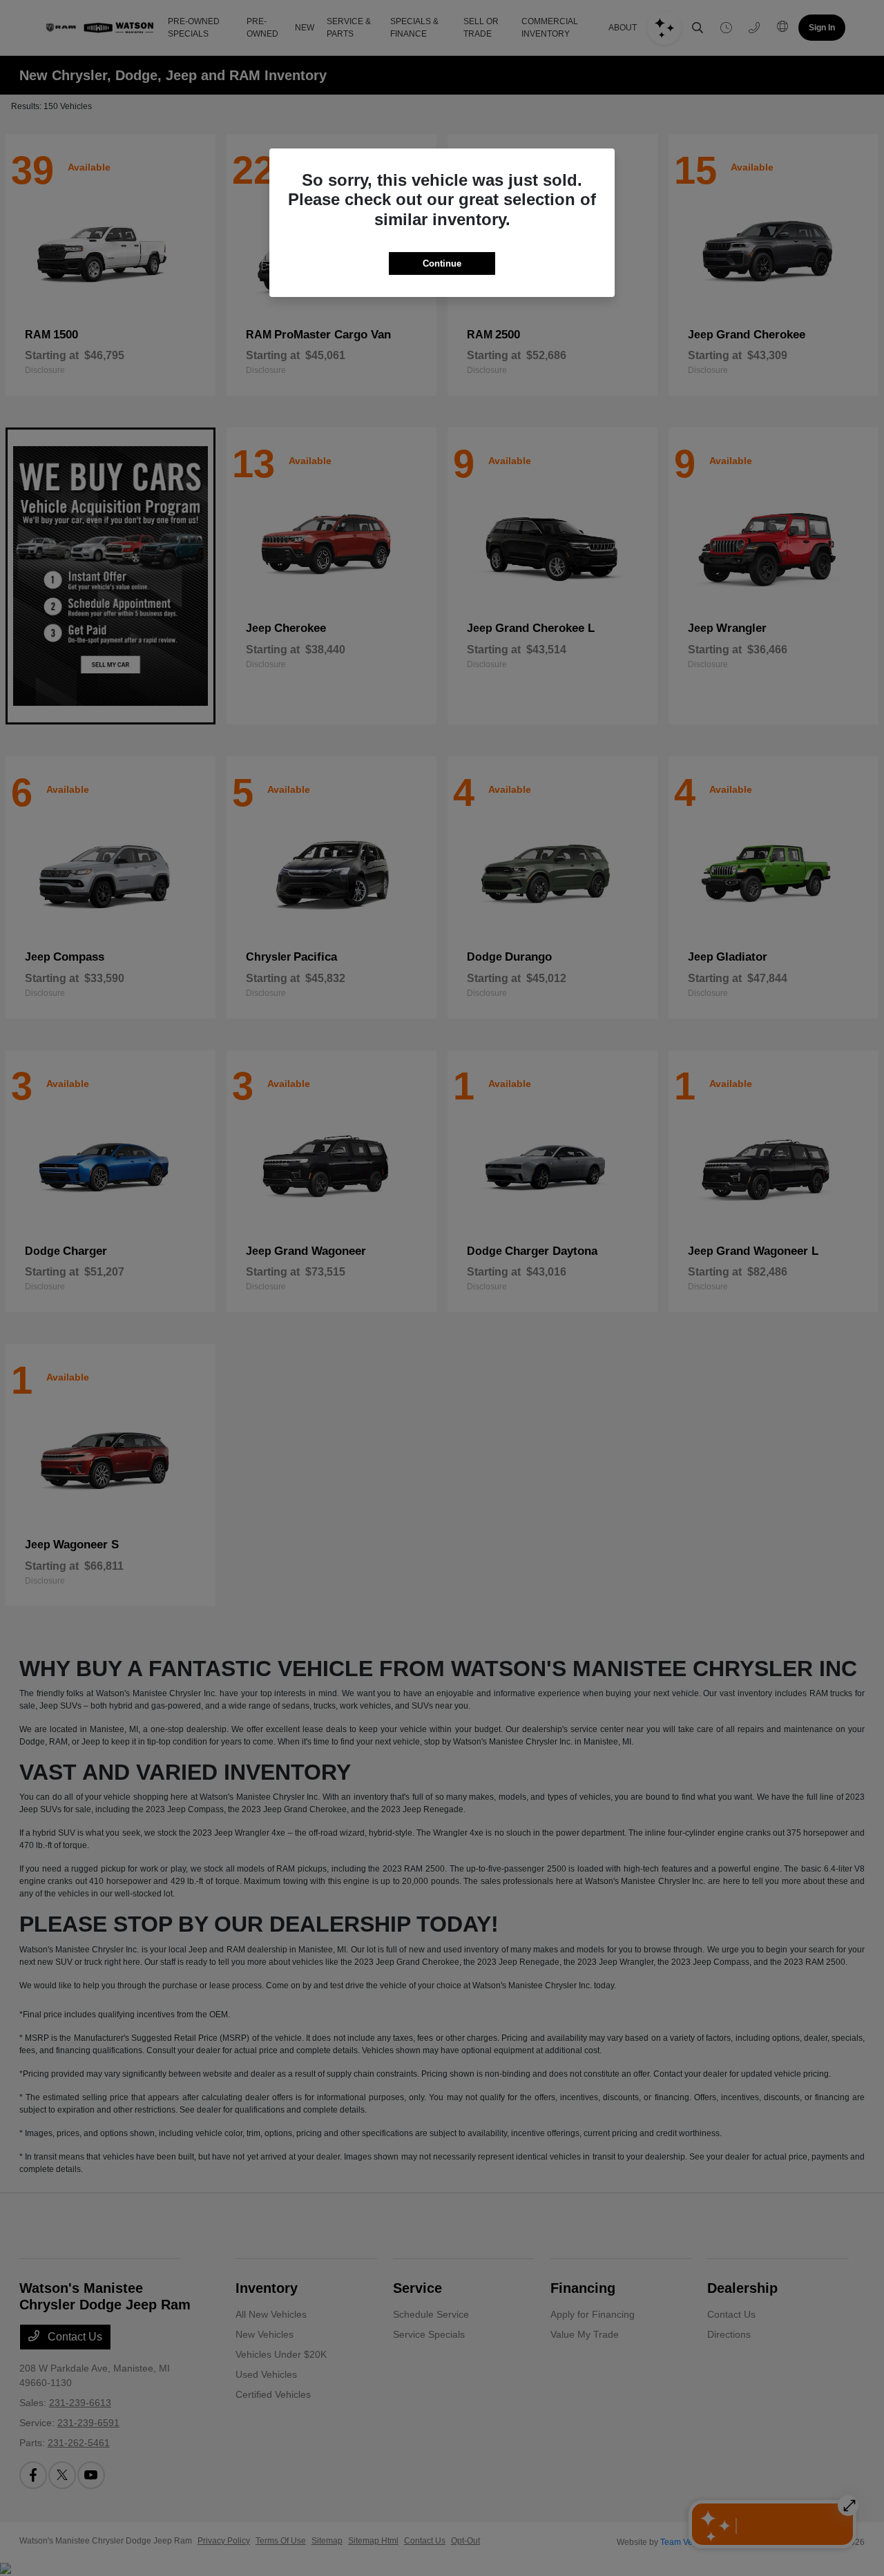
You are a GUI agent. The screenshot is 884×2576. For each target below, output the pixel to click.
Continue (442, 263)
